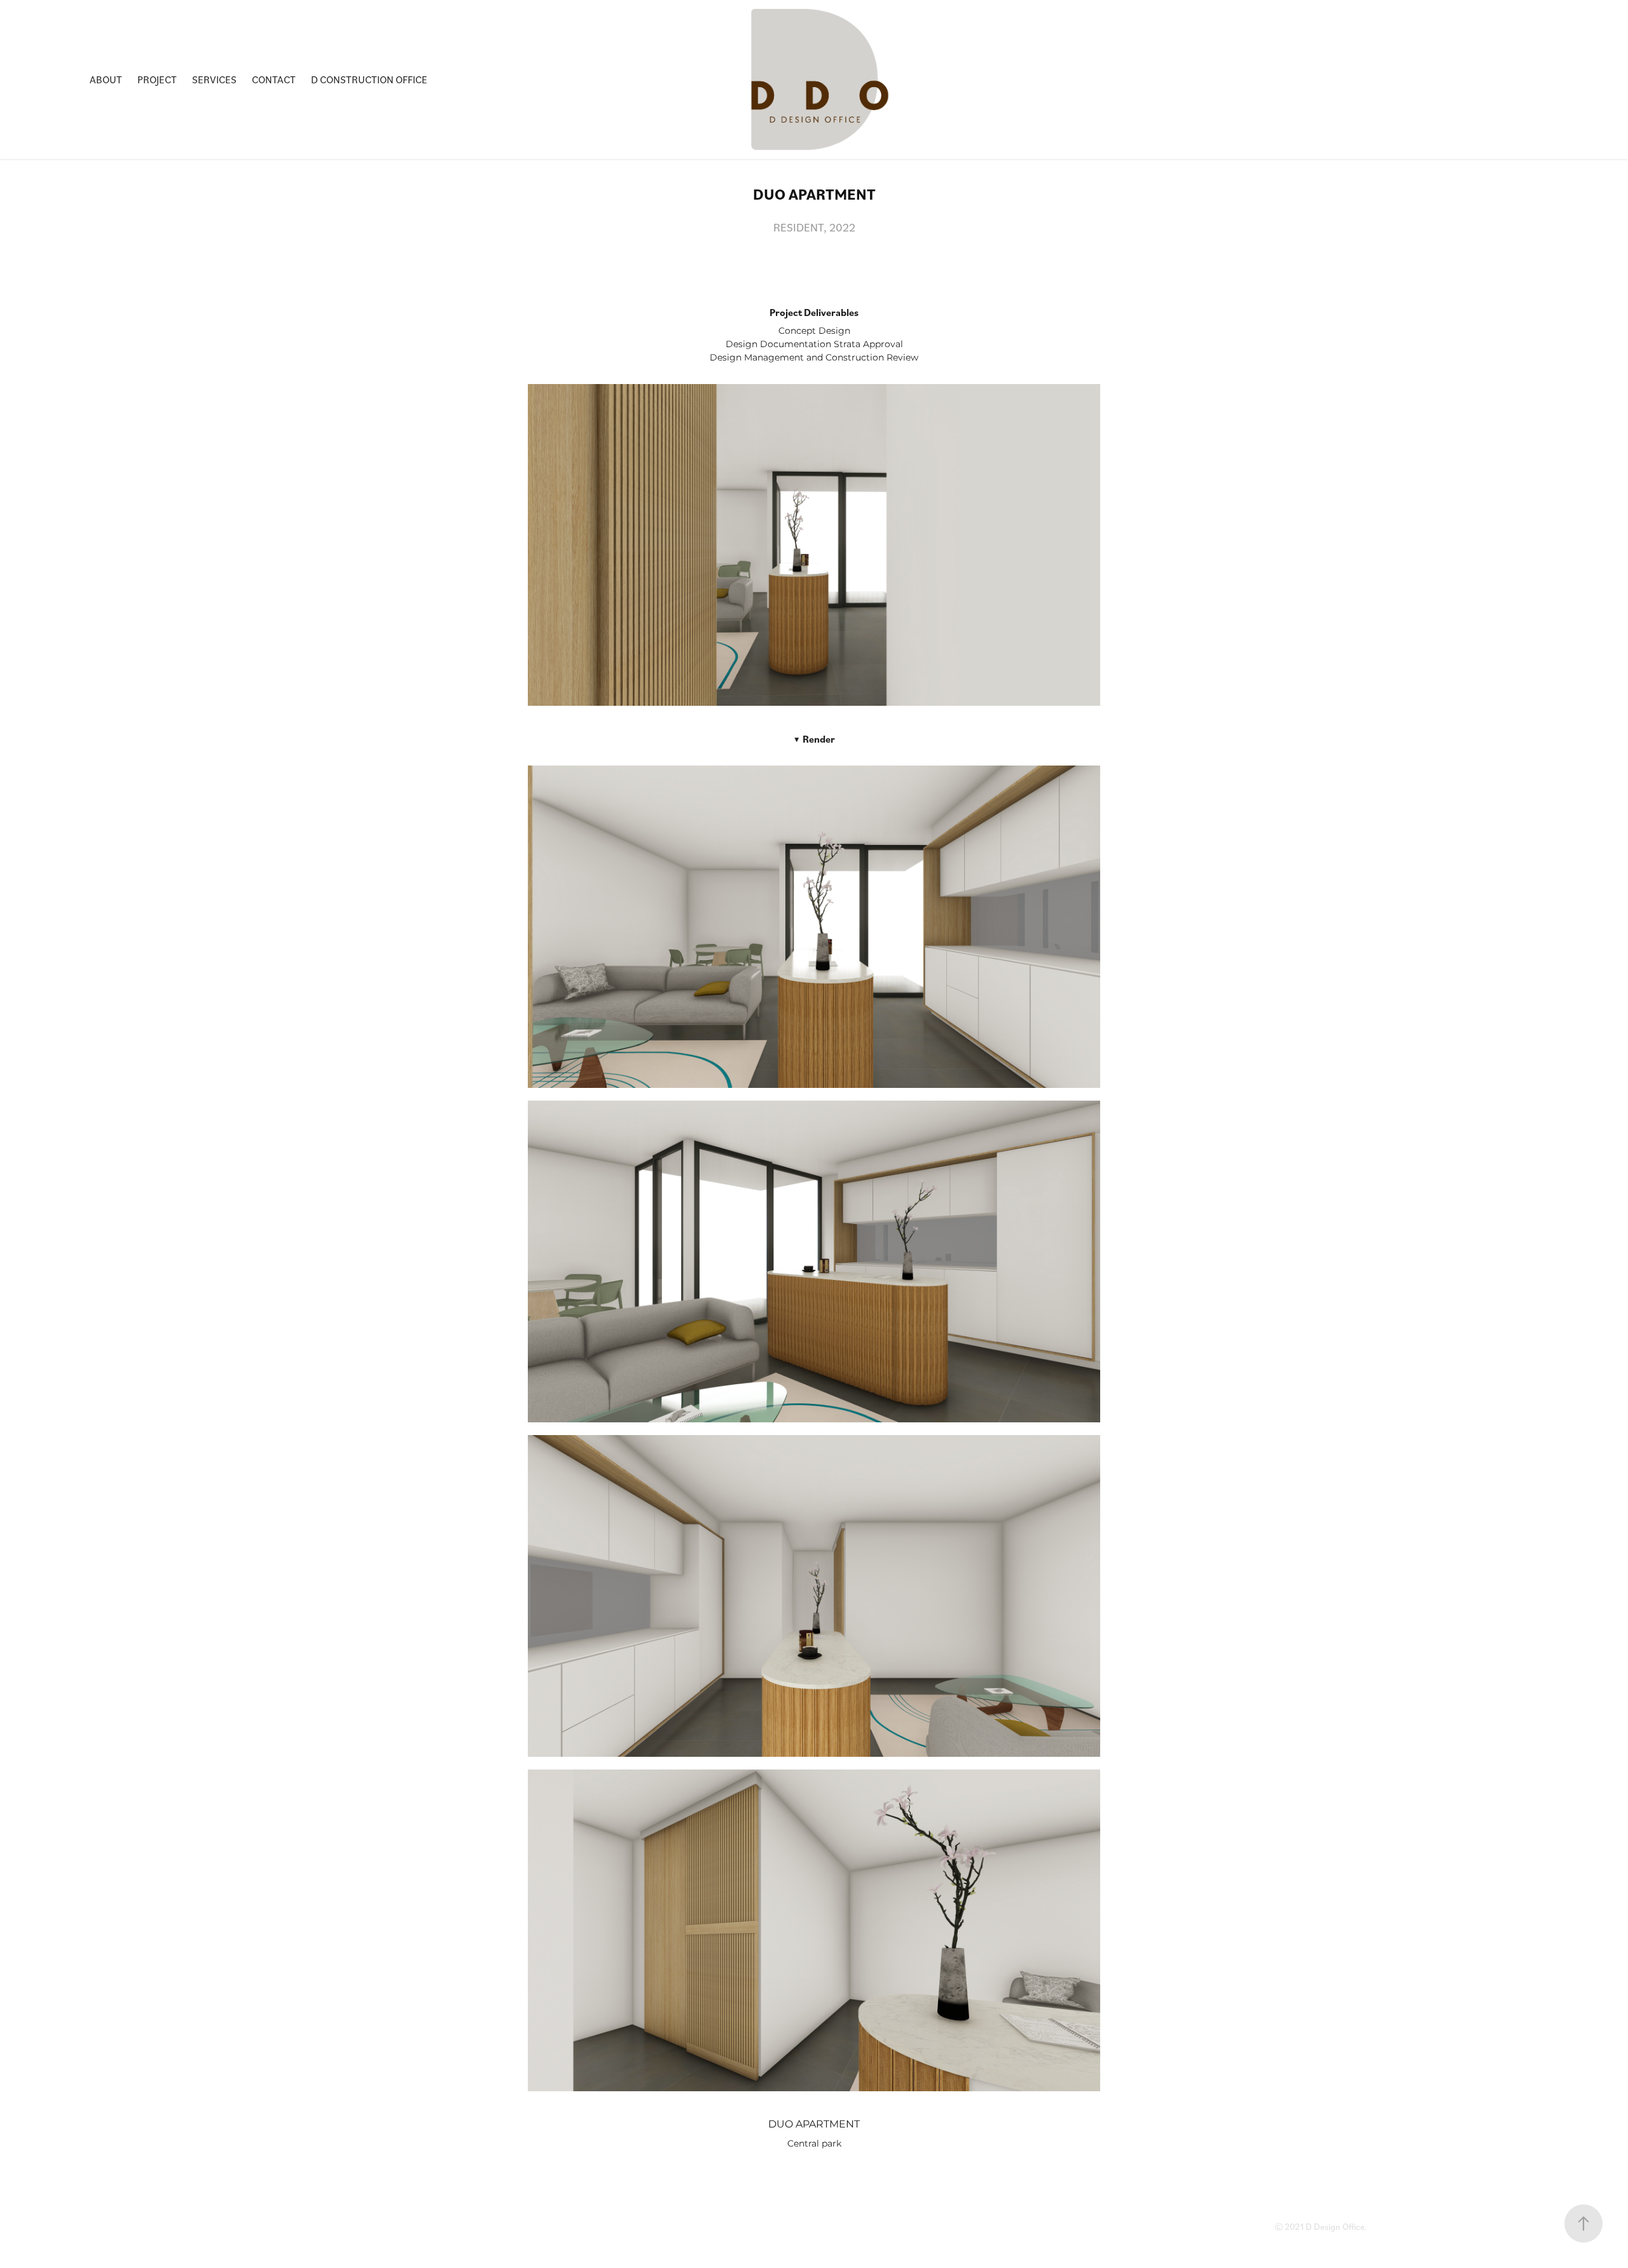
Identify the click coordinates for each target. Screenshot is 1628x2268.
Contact (274, 79)
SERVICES (214, 79)
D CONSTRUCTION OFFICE (369, 79)
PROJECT (157, 79)
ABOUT (106, 79)
